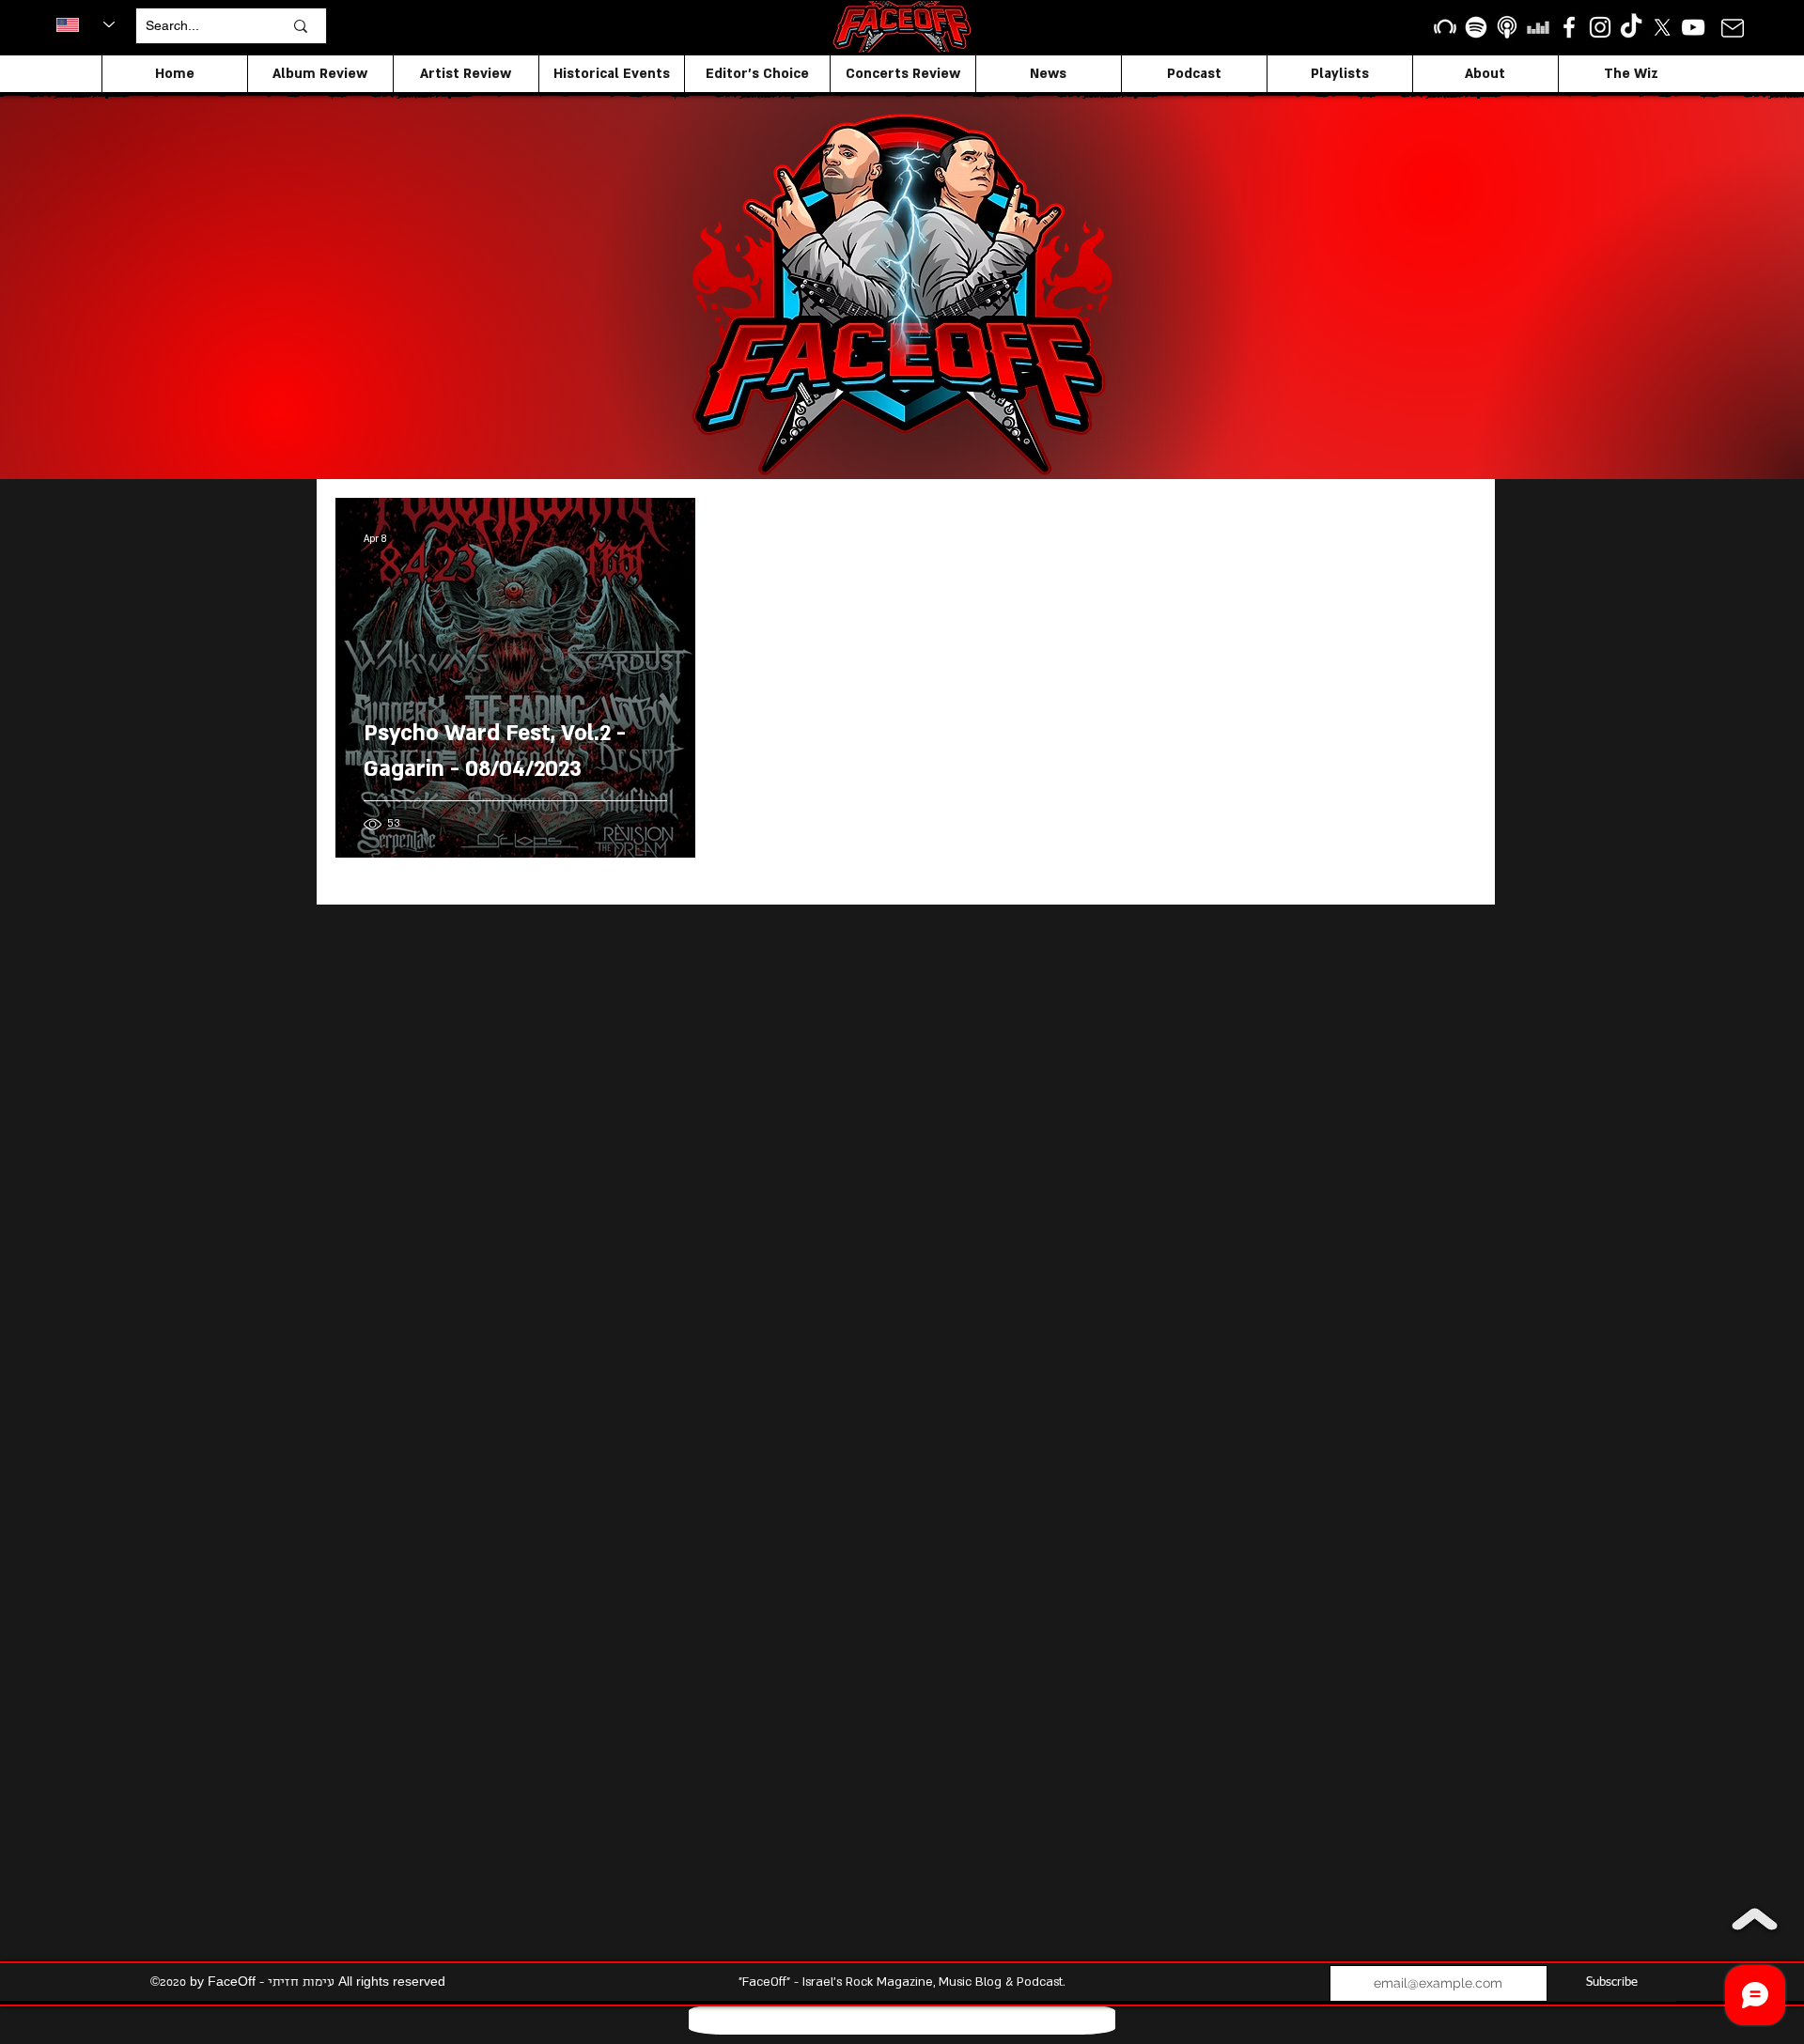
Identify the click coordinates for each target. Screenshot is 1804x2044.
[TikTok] (1631, 27)
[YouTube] (1693, 27)
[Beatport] (1445, 27)
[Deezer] (1538, 27)
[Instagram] (1600, 27)
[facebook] (1569, 27)
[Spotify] (1476, 27)
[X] (1662, 27)
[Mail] (1732, 28)
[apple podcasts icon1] (1507, 27)
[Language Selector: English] (86, 24)
